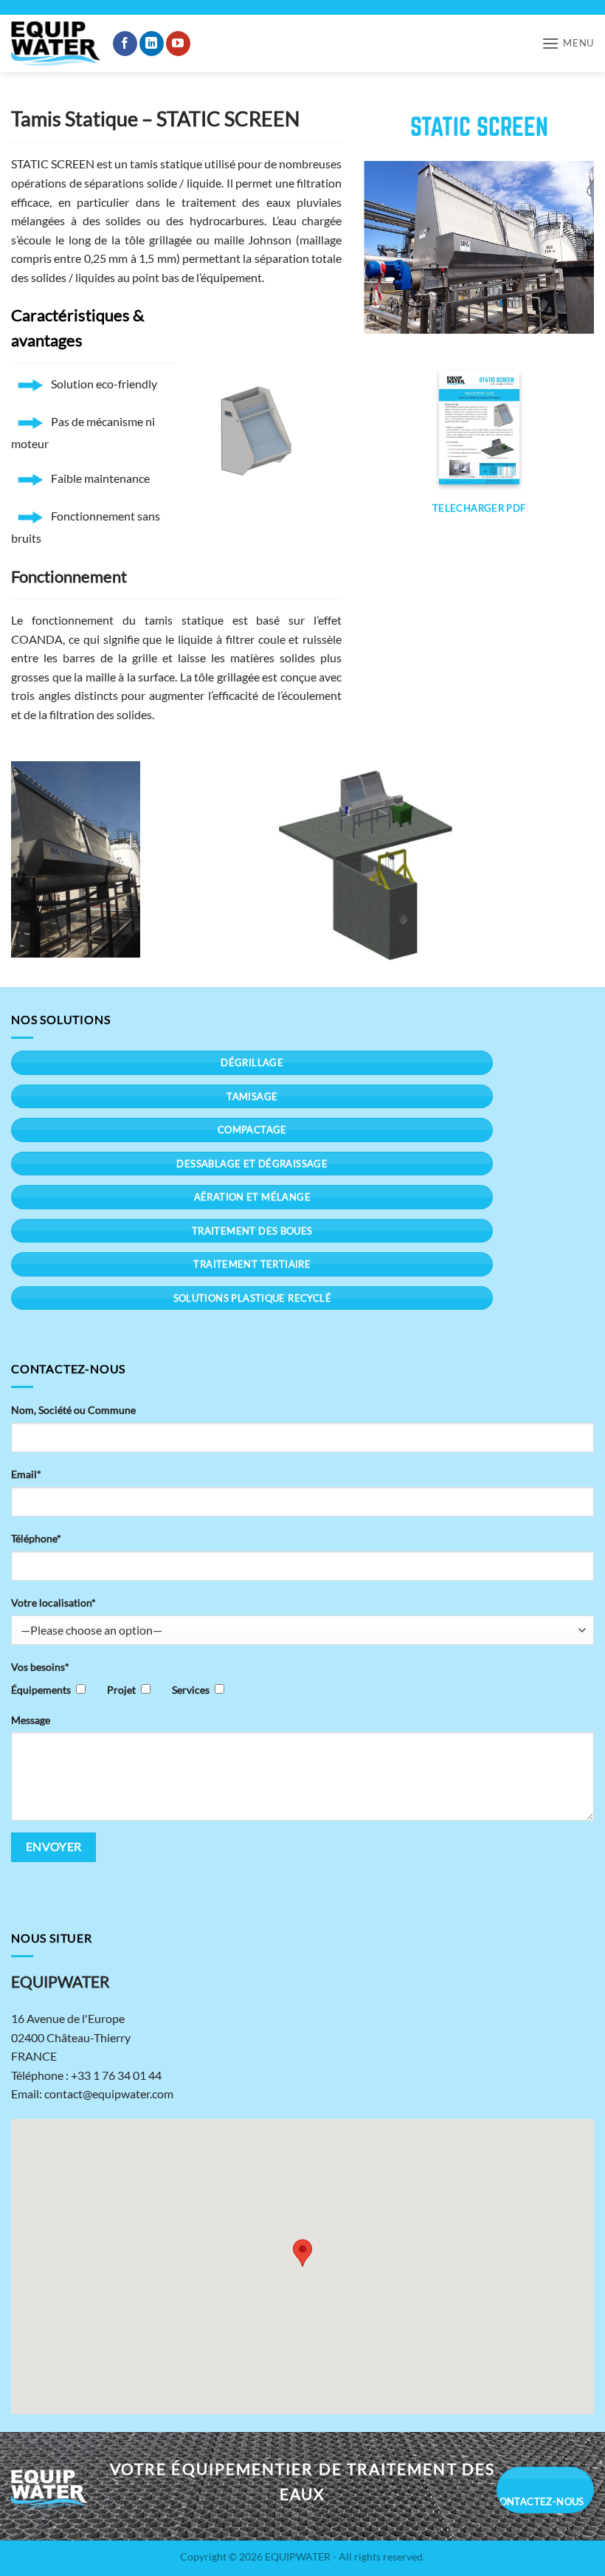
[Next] (571, 247)
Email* (26, 1474)
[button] (568, 43)
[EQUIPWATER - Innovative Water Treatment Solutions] (56, 44)
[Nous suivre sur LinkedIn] (152, 44)
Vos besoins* (40, 1667)
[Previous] (387, 247)
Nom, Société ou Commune (73, 1410)
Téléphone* (36, 1538)
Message (31, 1720)
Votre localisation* (53, 1603)
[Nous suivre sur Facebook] (125, 44)
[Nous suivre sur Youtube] (178, 44)
